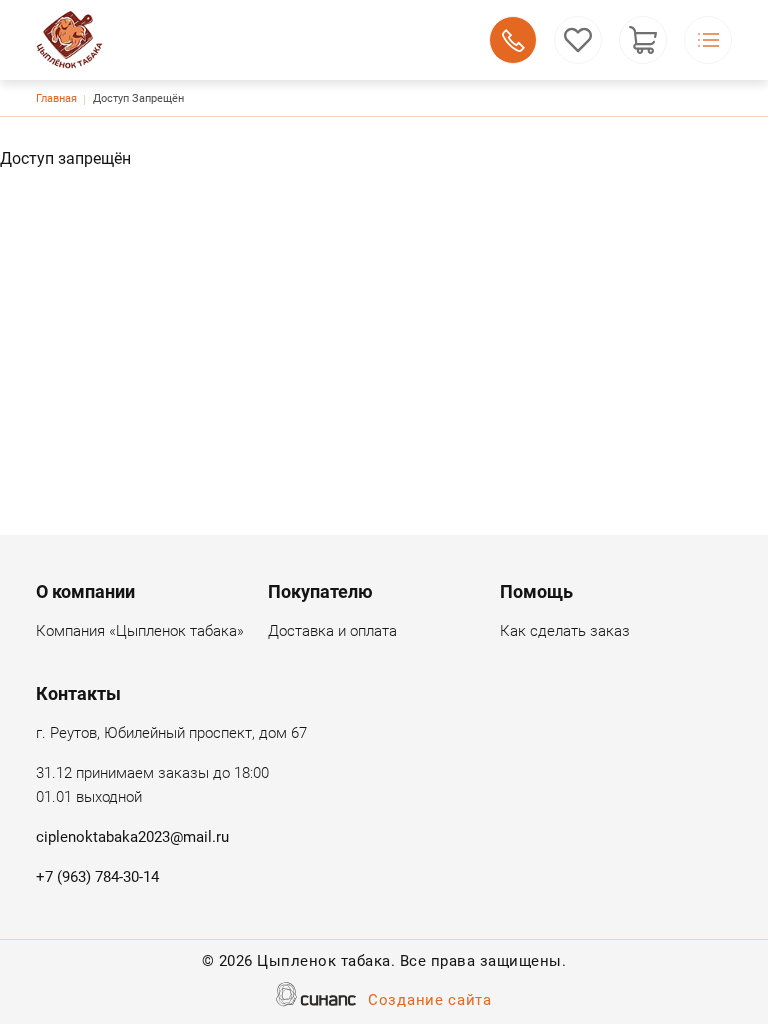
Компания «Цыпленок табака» (140, 631)
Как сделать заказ (565, 631)
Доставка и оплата (332, 631)
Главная (56, 98)
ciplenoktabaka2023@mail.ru (132, 837)
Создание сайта (430, 1000)
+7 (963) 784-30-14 (97, 877)
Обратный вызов (513, 40)
